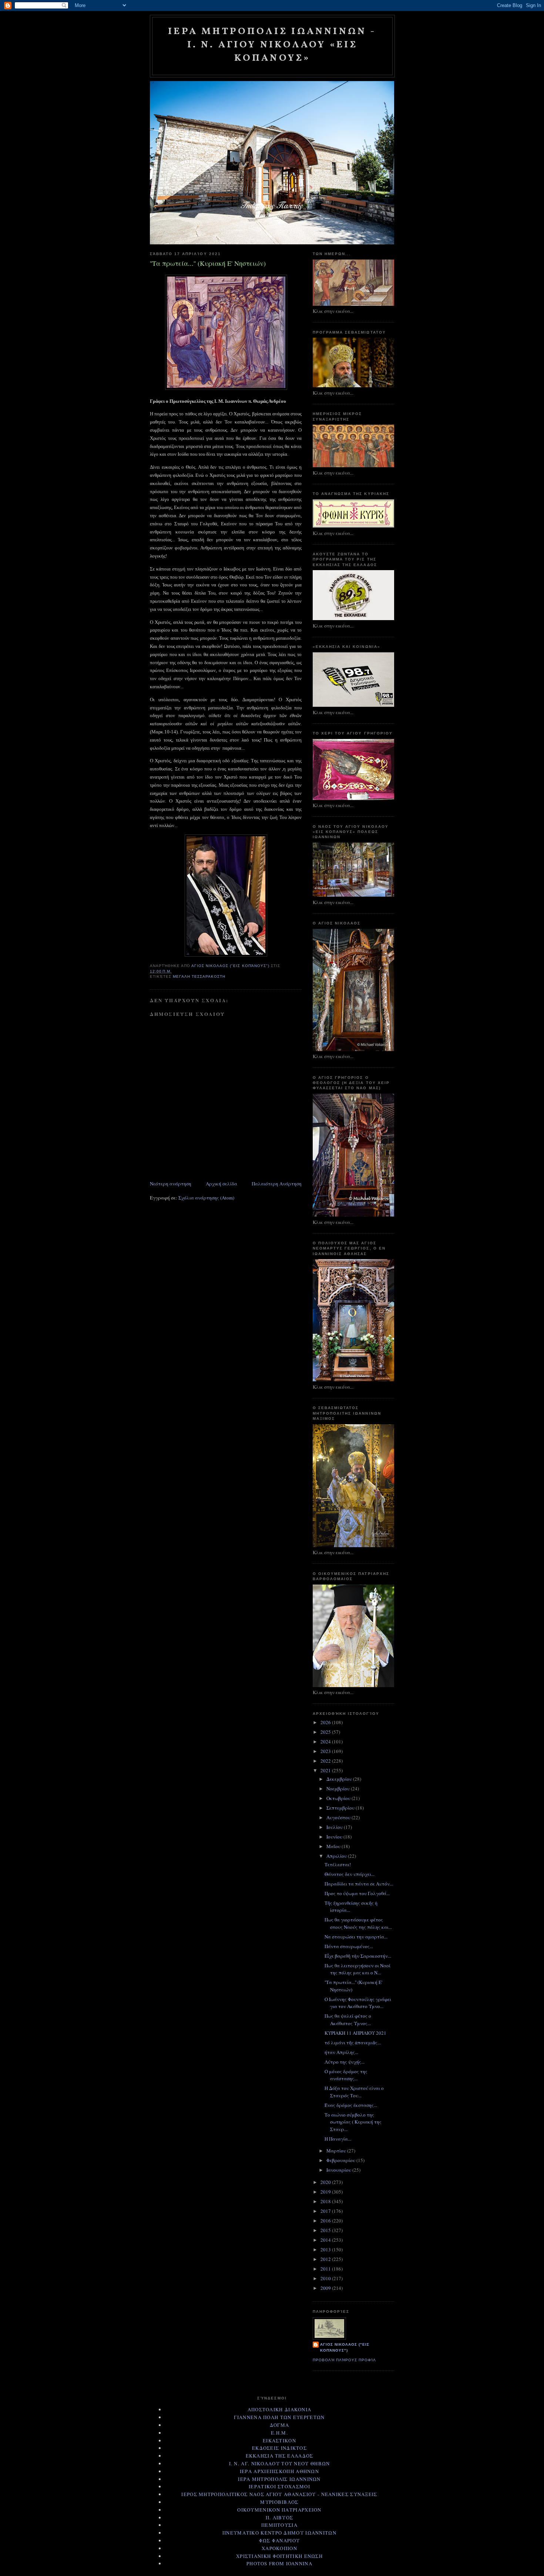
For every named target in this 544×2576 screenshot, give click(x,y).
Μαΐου (334, 1846)
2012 (326, 2259)
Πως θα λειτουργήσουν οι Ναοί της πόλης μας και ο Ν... (357, 1969)
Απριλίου (337, 1856)
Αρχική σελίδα (221, 1184)
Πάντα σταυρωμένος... (349, 1946)
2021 (326, 1770)
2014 (326, 2240)
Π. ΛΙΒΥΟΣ (280, 2518)
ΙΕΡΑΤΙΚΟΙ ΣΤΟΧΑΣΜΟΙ (279, 2486)
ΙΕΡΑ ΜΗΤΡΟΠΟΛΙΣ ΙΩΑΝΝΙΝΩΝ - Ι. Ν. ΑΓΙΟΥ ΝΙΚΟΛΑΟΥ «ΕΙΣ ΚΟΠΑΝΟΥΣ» (272, 45)
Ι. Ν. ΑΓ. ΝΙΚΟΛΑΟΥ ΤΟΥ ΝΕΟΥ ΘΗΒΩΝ (280, 2463)
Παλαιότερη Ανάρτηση (277, 1184)
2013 (326, 2249)
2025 (326, 1732)
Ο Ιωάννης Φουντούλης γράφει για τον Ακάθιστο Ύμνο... (358, 2003)
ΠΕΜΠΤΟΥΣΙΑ (279, 2525)
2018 (326, 2201)
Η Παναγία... (338, 2139)
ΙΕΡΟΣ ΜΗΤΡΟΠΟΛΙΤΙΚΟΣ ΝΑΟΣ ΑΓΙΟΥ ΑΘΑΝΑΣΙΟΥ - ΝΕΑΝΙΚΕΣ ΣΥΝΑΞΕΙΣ (279, 2494)
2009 (326, 2288)
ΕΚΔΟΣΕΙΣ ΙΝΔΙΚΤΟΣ (279, 2448)
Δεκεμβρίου (340, 1779)
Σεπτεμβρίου (341, 1808)
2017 (326, 2211)
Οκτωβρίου (339, 1798)
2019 (326, 2192)
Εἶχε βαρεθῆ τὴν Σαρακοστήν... (358, 1956)
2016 (326, 2221)
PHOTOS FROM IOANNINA (279, 2563)
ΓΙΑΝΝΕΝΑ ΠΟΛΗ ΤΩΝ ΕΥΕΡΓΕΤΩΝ (279, 2417)
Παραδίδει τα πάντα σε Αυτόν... (359, 1884)
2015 (326, 2230)
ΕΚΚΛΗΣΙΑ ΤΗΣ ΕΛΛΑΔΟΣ (280, 2456)
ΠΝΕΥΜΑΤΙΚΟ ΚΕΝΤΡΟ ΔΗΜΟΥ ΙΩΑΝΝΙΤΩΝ (279, 2533)
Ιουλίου (335, 1827)
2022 (326, 1761)
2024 (326, 1742)
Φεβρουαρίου (341, 2160)
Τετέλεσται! (338, 1864)
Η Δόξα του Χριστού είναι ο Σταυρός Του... (354, 2092)
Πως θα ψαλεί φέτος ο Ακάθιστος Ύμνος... (348, 2020)
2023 (326, 1751)
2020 (326, 2182)
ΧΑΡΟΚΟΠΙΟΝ (279, 2548)
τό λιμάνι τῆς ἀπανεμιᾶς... (353, 2043)
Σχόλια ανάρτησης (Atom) (206, 1198)
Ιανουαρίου (339, 2170)
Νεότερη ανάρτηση (171, 1184)
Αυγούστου (339, 1817)
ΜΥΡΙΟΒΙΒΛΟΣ (279, 2502)
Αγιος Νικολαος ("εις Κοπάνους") (345, 2347)
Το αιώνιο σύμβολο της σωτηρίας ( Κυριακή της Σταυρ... (353, 2122)
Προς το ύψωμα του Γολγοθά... (357, 1893)
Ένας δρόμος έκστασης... (351, 2105)
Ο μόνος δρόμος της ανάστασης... (346, 2075)
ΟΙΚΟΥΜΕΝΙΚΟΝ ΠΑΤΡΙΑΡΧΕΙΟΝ (279, 2510)
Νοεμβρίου (339, 1789)
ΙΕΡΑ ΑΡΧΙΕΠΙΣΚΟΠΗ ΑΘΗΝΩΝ (279, 2471)
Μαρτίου (337, 2151)
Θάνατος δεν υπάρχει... (350, 1874)
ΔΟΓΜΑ (280, 2425)
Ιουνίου (335, 1837)
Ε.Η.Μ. (279, 2433)
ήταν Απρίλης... (341, 2052)
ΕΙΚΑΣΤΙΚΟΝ (279, 2440)
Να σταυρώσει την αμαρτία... (356, 1937)
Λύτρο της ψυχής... (345, 2062)
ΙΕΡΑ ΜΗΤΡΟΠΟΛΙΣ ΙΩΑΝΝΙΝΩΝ (279, 2479)
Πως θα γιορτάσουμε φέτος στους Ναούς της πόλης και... (358, 1923)
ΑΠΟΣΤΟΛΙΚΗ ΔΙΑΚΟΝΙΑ (280, 2409)
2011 (326, 2269)
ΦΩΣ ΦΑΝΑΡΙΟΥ (280, 2540)
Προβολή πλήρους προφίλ (344, 2360)
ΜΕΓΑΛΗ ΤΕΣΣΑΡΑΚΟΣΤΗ (199, 976)
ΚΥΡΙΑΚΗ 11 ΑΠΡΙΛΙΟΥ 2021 (355, 2033)
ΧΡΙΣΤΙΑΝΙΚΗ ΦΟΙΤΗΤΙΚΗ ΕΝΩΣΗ (279, 2556)
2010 (326, 2278)
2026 (326, 1722)
